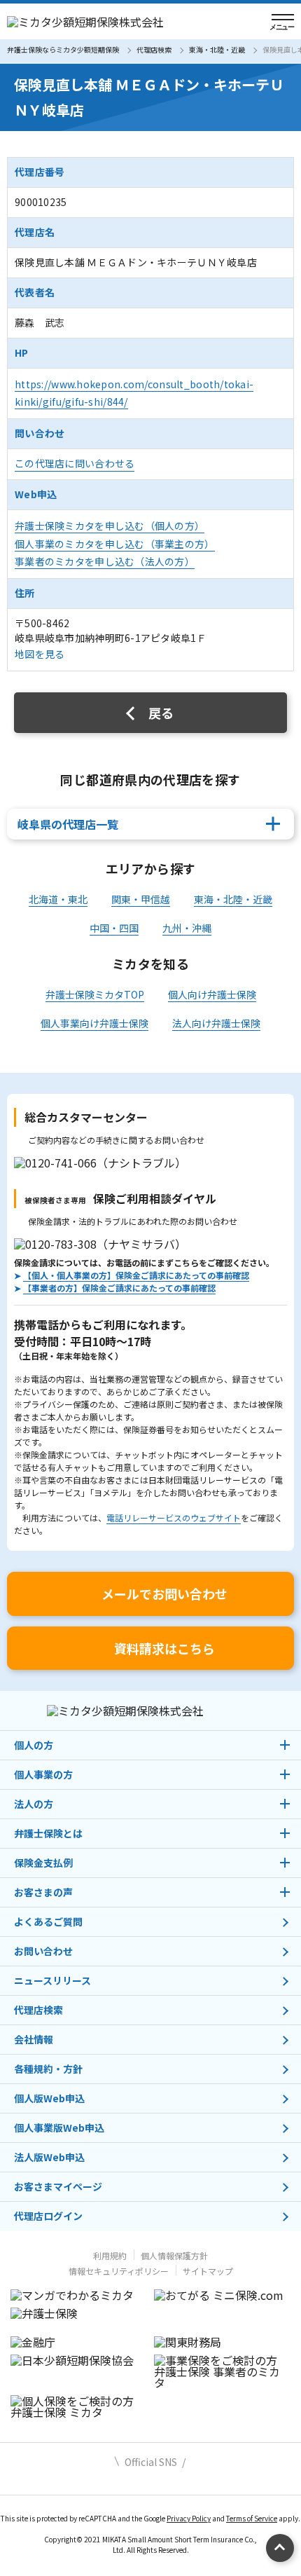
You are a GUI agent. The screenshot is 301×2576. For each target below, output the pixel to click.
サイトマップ (208, 2271)
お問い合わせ (43, 1951)
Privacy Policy (189, 2518)
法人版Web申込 (49, 2157)
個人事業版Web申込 (59, 2128)
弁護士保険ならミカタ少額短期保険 (63, 49)
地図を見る (40, 654)
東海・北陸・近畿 (217, 49)
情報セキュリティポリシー (119, 2271)
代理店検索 (154, 49)
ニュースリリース (52, 1980)
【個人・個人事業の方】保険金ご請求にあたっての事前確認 (136, 1275)
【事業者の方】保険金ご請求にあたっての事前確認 (119, 1288)
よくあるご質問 (48, 1921)
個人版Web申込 (49, 2098)
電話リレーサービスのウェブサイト (174, 1517)
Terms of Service (252, 2518)
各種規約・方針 (48, 2069)
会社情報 (34, 2039)
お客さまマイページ (58, 2186)
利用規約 (110, 2255)
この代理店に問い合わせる (75, 463)
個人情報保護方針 (174, 2255)
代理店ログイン (48, 2216)
